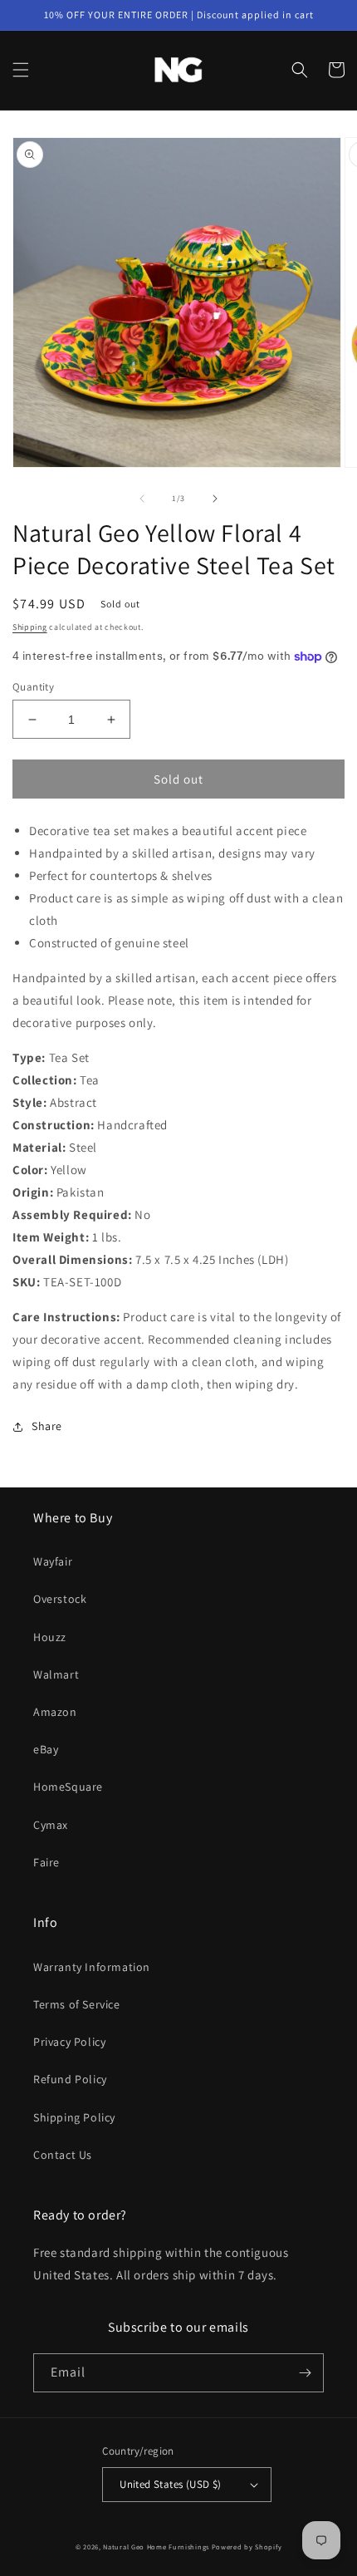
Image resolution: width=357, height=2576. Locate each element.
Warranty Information (92, 1967)
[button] (21, 70)
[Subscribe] (305, 2373)
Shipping (30, 627)
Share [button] (47, 1426)
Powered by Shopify (247, 2547)
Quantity (33, 687)
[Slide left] (142, 499)
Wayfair (53, 1561)
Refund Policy (70, 2079)
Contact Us (63, 2155)
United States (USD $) (170, 2484)
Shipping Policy (74, 2117)
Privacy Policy (69, 2042)
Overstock (60, 1599)
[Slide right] (215, 499)
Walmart (56, 1674)
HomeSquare (68, 1787)
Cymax (51, 1825)
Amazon (55, 1712)
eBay (46, 1749)
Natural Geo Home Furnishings (156, 2547)
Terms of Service (77, 2004)
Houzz (50, 1637)
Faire (46, 1862)
